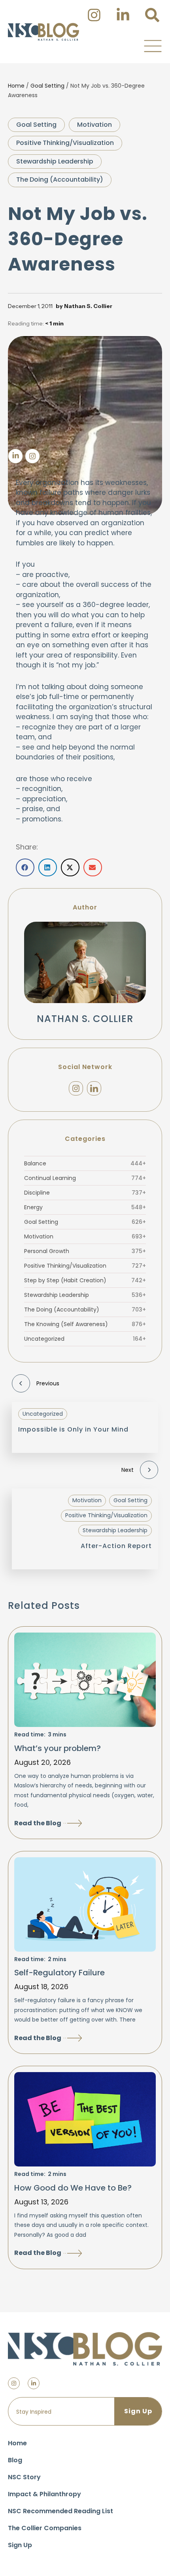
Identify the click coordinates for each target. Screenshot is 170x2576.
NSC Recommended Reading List (60, 2511)
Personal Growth (85, 1251)
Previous (48, 1383)
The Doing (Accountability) (60, 179)
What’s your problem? (58, 1748)
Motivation (94, 125)
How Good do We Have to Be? (73, 2188)
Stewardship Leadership (55, 161)
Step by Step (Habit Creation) (85, 1280)
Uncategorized (85, 1339)
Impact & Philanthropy (44, 2494)
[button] (153, 46)
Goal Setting (47, 86)
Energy (85, 1207)
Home (16, 86)
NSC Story (24, 2477)
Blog (15, 2460)
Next (127, 1470)
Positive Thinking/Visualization (65, 143)
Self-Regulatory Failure (59, 1973)
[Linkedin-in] (34, 2383)
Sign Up (20, 2545)
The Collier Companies (45, 2528)
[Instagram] (76, 1088)
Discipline (85, 1193)
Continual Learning (85, 1178)
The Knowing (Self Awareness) (85, 1324)
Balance (85, 1163)
